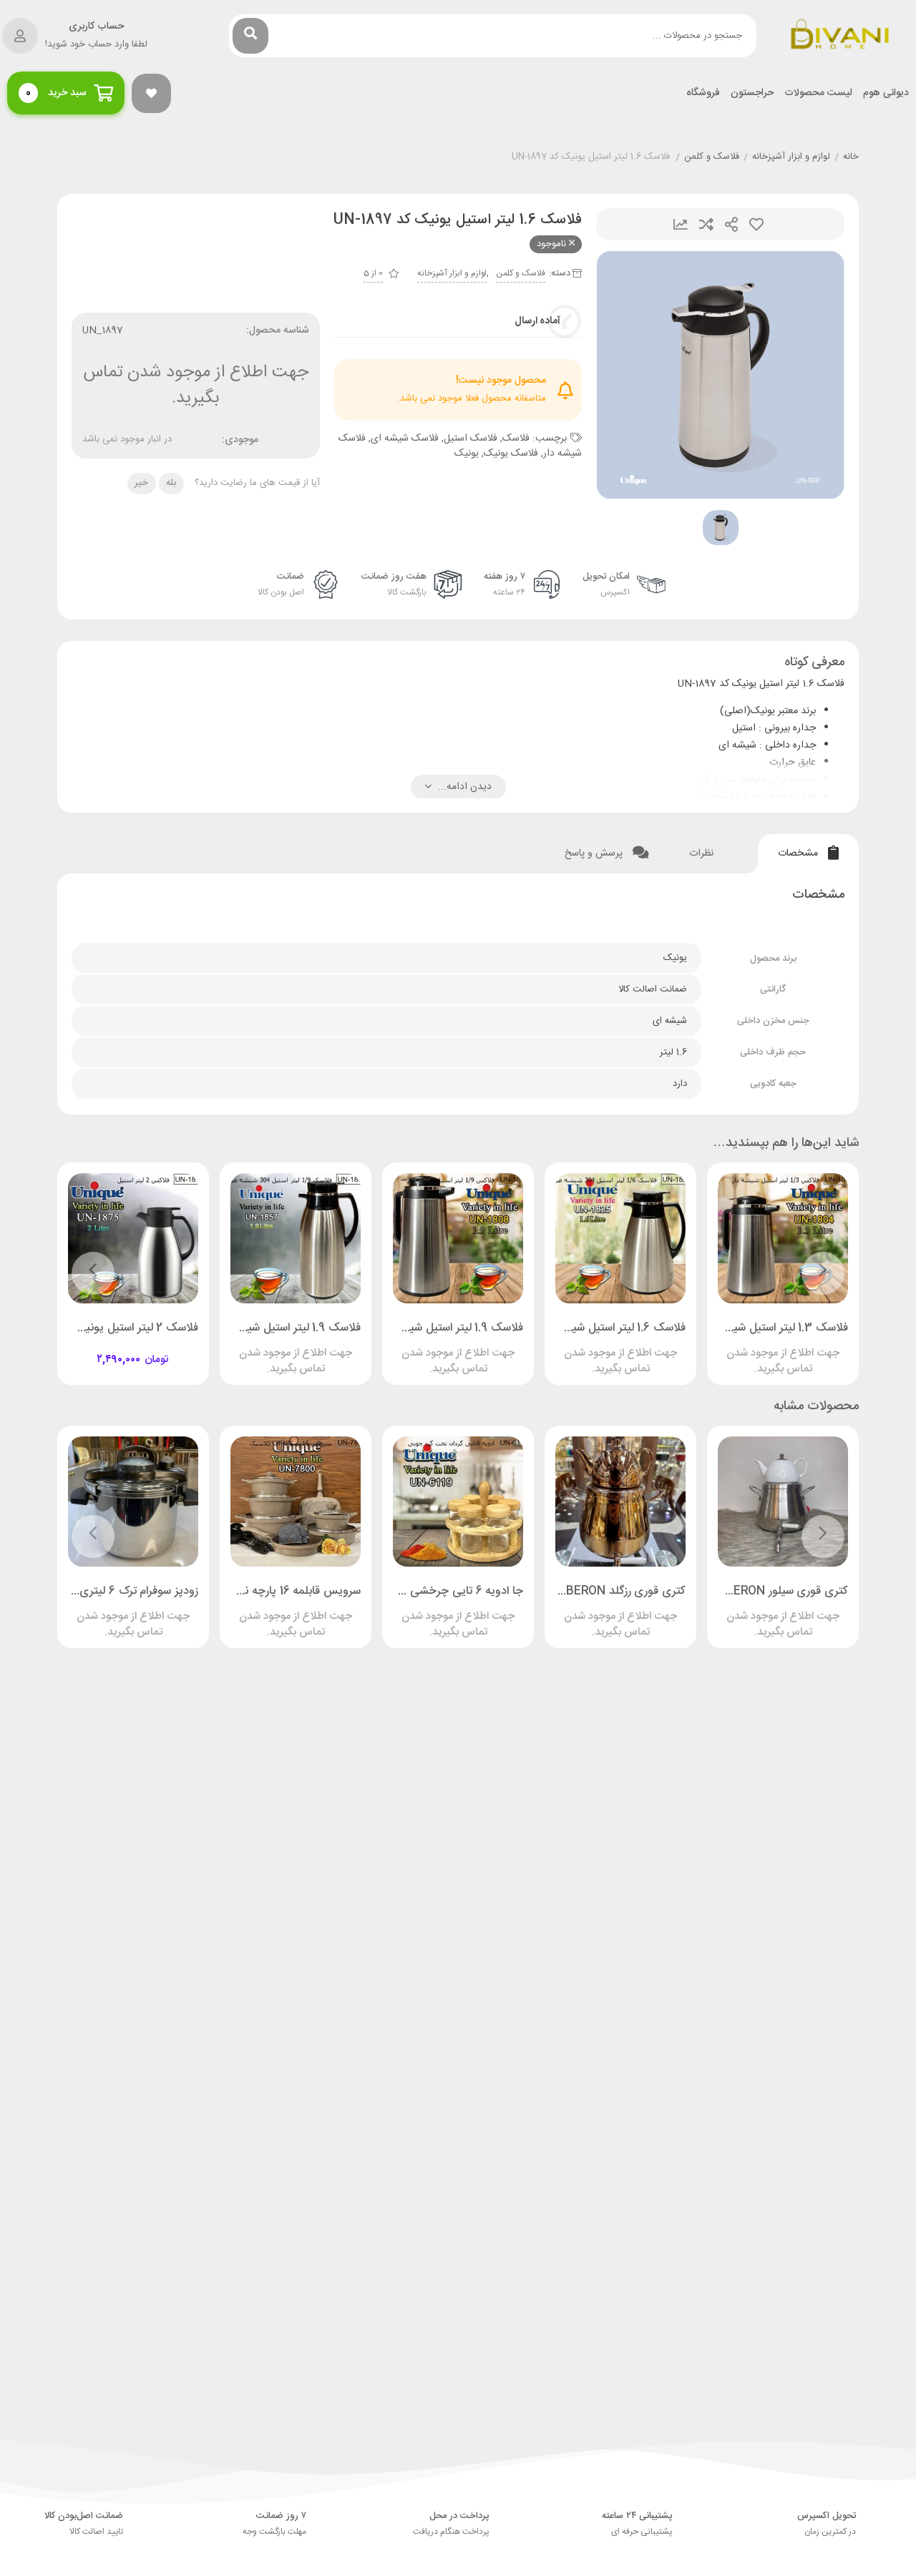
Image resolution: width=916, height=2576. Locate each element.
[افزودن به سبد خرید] (174, 1347)
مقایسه (706, 224)
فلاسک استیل (471, 439)
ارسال (731, 224)
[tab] (808, 854)
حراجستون (752, 93)
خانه (851, 157)
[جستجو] (250, 36)
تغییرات (681, 224)
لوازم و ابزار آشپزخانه (791, 157)
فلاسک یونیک (511, 454)
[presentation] (823, 1273)
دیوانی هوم (886, 93)
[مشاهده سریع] (796, 1347)
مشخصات (799, 853)
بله (171, 483)
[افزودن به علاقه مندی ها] (742, 1347)
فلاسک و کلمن (712, 157)
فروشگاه (703, 93)
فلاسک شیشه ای (405, 439)
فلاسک (516, 439)
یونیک (467, 454)
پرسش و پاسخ (595, 853)
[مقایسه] (769, 1347)
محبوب (756, 224)
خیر (141, 483)
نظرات (703, 853)
